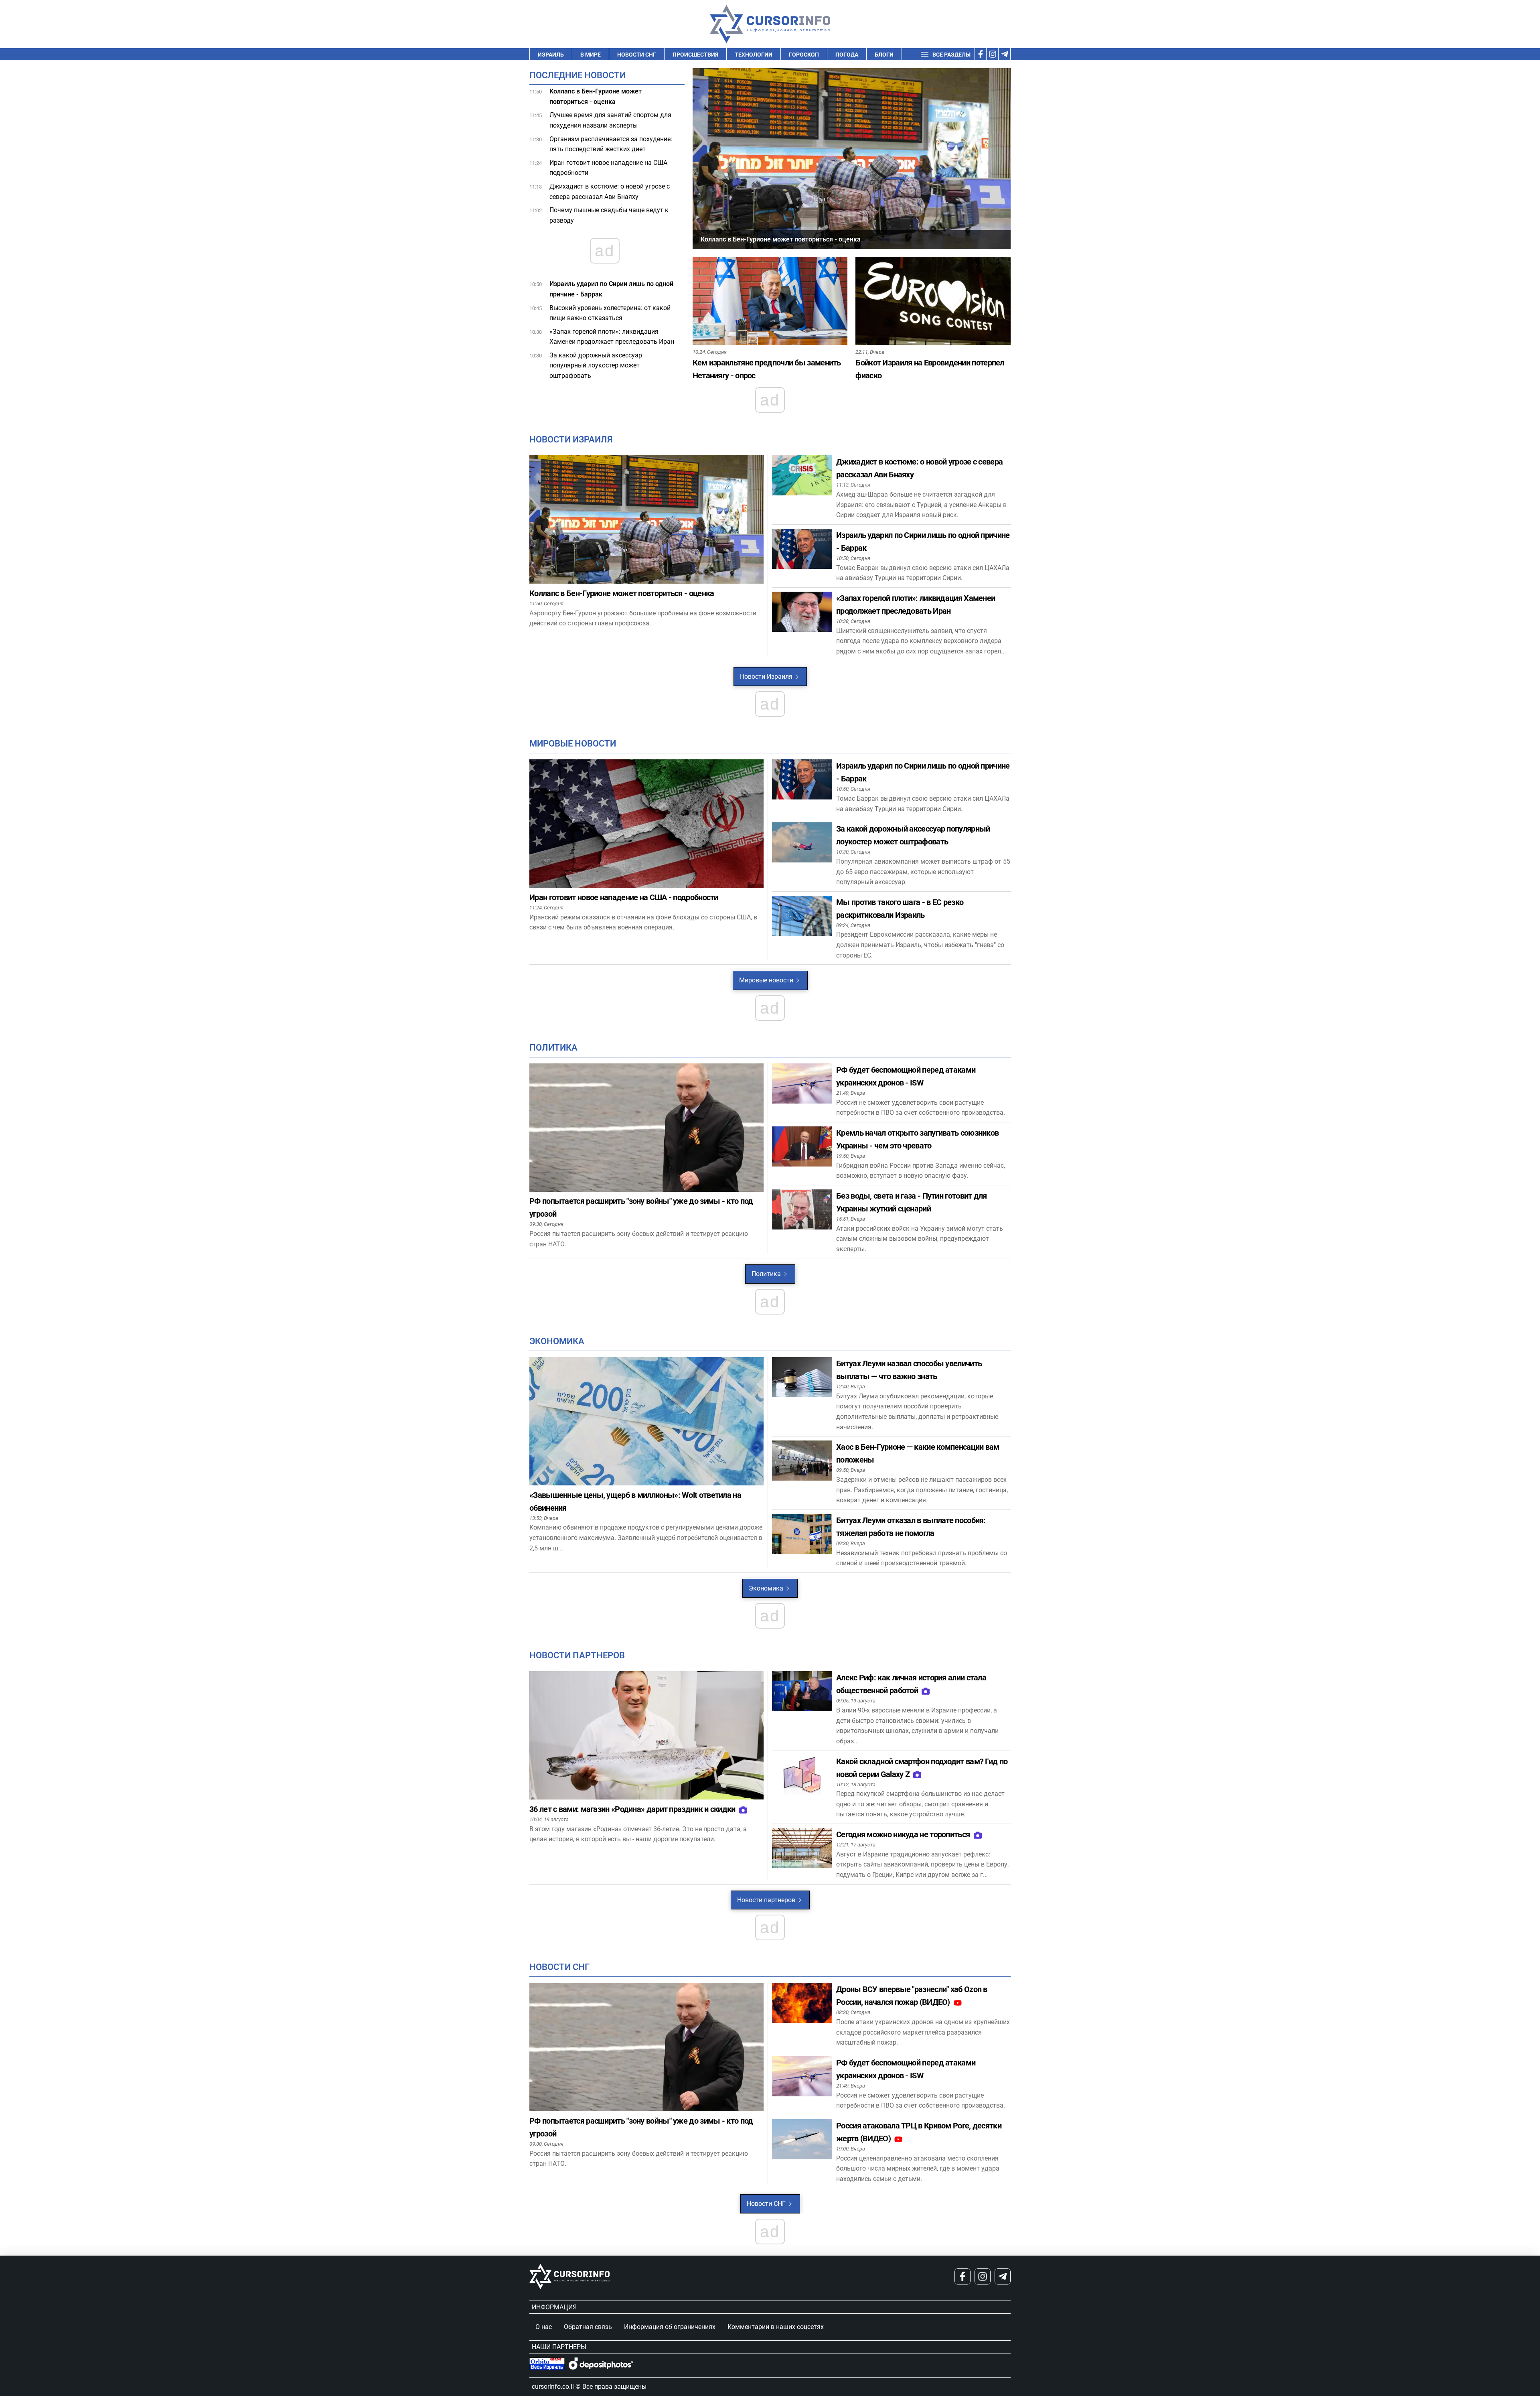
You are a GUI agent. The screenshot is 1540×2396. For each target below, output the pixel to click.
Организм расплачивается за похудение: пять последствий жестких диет (611, 144)
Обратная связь (588, 2327)
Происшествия (695, 55)
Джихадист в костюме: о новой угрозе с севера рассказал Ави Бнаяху (610, 192)
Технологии (754, 55)
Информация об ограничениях (670, 2327)
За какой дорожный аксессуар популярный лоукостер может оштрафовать (596, 365)
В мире (591, 55)
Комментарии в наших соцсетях (776, 2327)
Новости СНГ (637, 55)
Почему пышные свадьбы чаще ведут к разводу (609, 215)
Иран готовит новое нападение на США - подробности (610, 168)
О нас (544, 2327)
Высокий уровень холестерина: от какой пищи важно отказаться (610, 313)
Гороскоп (804, 55)
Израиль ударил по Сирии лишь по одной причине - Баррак (611, 289)
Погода (847, 55)
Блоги (884, 55)
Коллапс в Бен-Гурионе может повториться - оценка (596, 96)
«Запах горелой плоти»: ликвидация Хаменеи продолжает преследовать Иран (612, 337)
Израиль (551, 55)
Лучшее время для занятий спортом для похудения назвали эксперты (610, 120)
